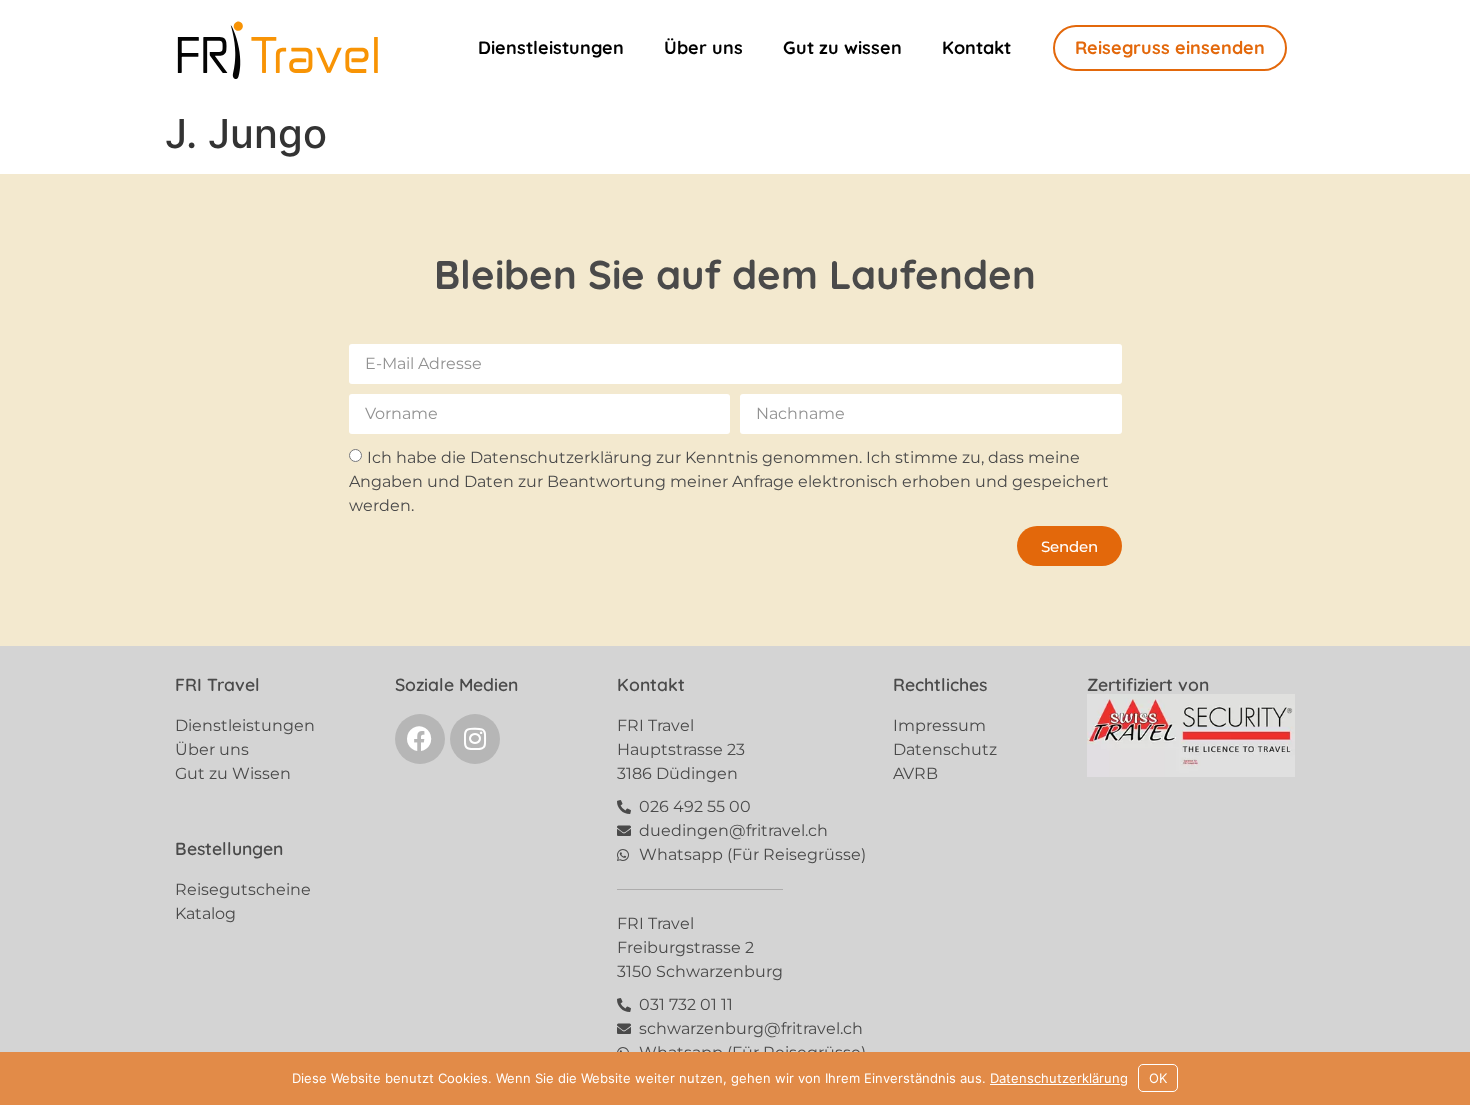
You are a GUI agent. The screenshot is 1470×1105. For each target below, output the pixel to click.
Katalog (205, 913)
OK (1158, 1078)
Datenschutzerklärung (1059, 1078)
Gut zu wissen (842, 47)
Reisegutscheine (243, 889)
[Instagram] (475, 739)
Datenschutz (945, 749)
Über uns (703, 47)
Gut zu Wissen (233, 773)
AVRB (915, 773)
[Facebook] (420, 739)
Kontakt (976, 47)
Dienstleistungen (551, 47)
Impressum (939, 725)
